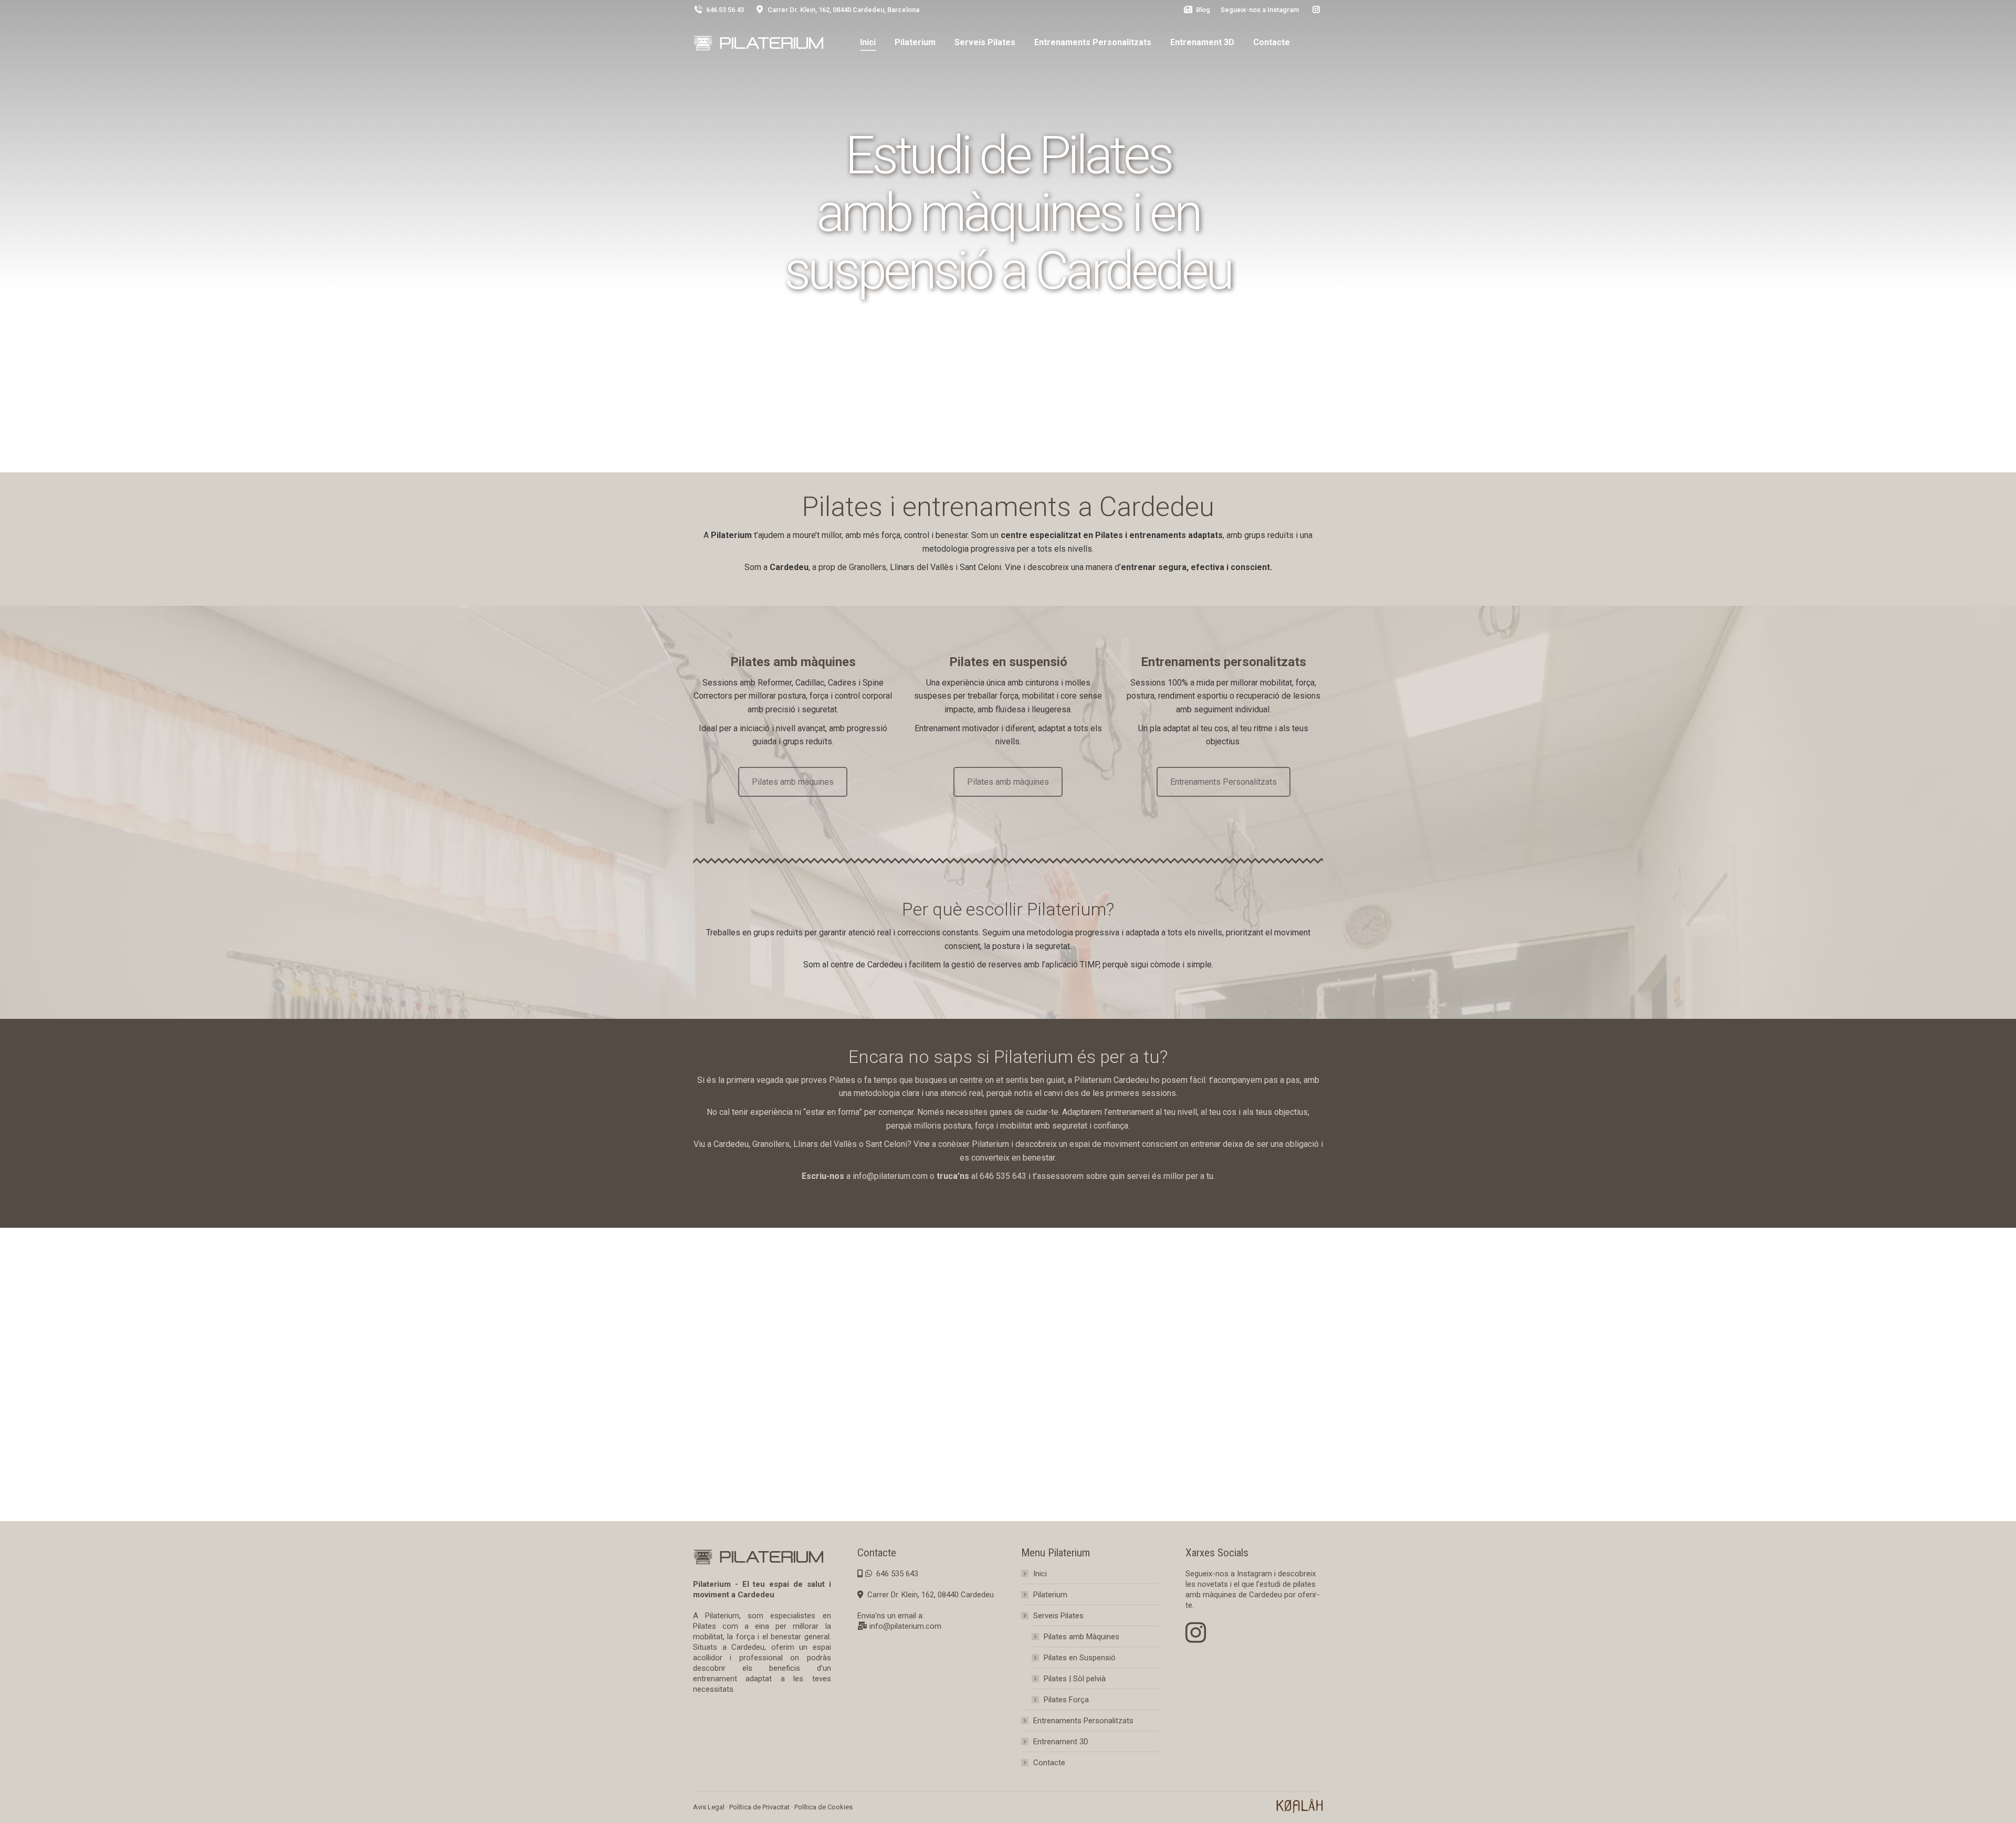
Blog (1203, 10)
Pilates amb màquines (793, 782)
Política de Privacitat (759, 1807)
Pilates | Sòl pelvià (1075, 1679)
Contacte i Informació (1008, 336)
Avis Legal (709, 1807)
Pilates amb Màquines (1081, 1637)
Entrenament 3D (1061, 1742)
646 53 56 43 (725, 10)
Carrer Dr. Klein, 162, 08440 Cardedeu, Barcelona (843, 10)
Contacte (1049, 1763)
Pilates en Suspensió (1080, 1658)
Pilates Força (1066, 1700)
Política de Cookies (823, 1807)
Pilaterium (1050, 1595)
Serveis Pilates (1058, 1616)
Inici (1040, 1574)
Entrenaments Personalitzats (1224, 782)
